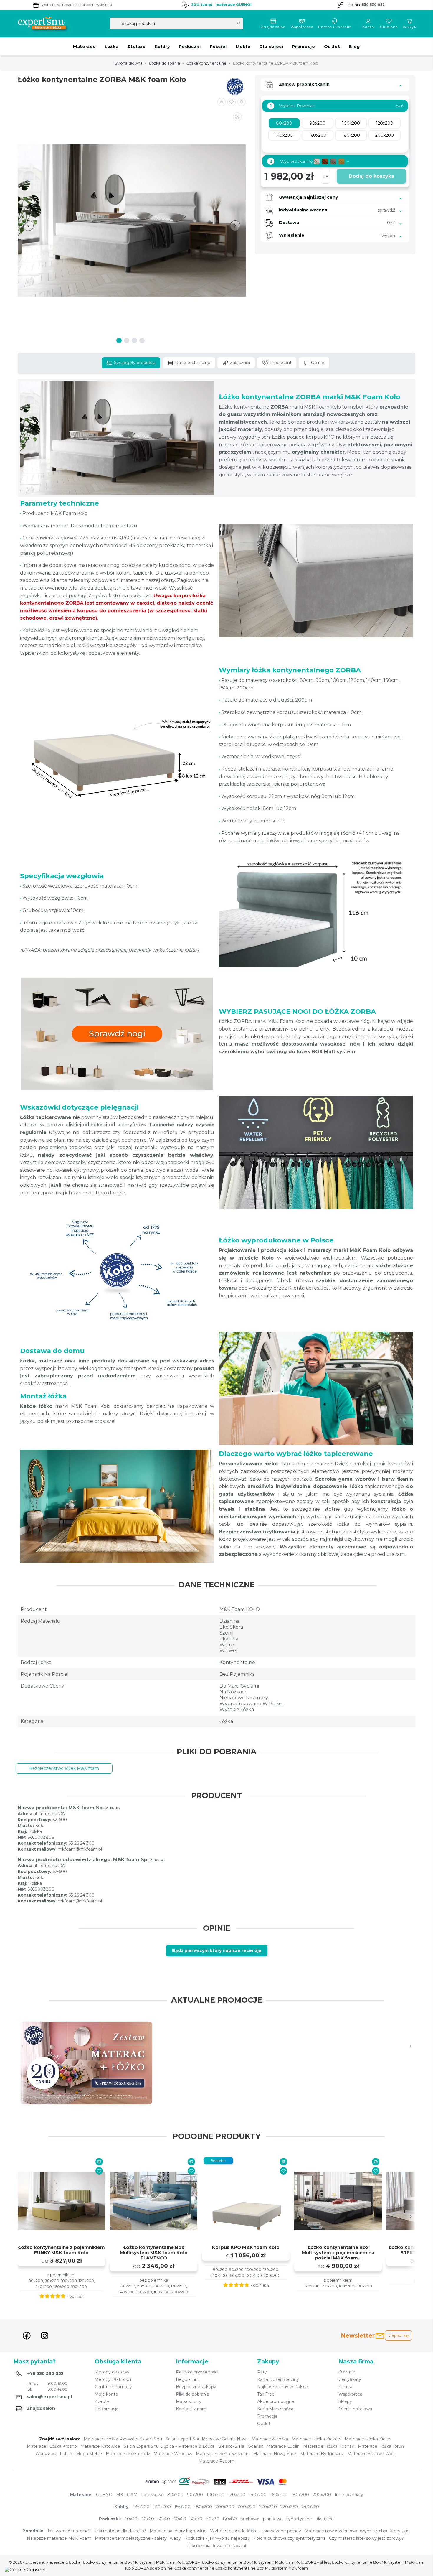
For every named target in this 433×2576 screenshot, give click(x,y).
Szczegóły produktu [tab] (134, 363)
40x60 (148, 2519)
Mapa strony (189, 2401)
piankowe (273, 2519)
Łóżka (111, 47)
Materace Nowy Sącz (275, 2454)
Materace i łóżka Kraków (316, 2439)
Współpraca (302, 27)
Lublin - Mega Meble (81, 2454)
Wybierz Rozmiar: (292, 106)
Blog (354, 47)
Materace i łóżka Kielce (368, 2439)
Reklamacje (107, 2409)
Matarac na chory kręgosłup (178, 2531)
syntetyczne (299, 2519)
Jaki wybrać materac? (69, 2531)
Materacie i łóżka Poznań (329, 2446)
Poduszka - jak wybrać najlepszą (217, 2538)
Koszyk (410, 27)
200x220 (247, 2507)
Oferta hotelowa (355, 2409)
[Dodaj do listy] (232, 102)
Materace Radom (216, 2461)
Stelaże (136, 47)
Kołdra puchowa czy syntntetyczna (289, 2538)
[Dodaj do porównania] (222, 102)
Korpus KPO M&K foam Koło (246, 2247)
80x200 (175, 2495)
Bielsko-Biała (231, 2446)
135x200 (141, 2507)
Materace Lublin (283, 2446)
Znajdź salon (273, 27)
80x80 (230, 2519)
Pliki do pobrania (192, 2394)
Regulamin (187, 2379)
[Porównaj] (99, 2162)
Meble (243, 47)
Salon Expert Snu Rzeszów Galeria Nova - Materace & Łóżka (227, 2439)
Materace (84, 47)
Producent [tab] (280, 363)
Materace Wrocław (173, 2454)
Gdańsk (255, 2446)
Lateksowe (152, 2495)
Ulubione (389, 27)
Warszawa (46, 2454)
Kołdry (162, 47)
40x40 (131, 2519)
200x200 (322, 2495)
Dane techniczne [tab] (192, 363)
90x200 (195, 2495)
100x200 (215, 2495)
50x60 (164, 2519)
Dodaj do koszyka (371, 176)
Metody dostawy (112, 2372)
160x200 (279, 2495)
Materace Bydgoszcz (322, 2454)
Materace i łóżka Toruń (381, 2446)
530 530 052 (373, 5)
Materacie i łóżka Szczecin (223, 2454)
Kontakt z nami (192, 2409)
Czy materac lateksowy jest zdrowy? (366, 2538)
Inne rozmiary (349, 2495)
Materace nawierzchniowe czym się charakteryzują (357, 2531)
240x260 (310, 2507)
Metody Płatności (113, 2379)
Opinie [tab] (317, 363)
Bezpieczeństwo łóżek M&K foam (64, 1768)
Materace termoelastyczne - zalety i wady (138, 2538)
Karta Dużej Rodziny (278, 2379)
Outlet (332, 47)
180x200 (300, 2495)
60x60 (180, 2519)
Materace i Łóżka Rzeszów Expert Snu (123, 2439)
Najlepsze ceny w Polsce (283, 2387)
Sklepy (345, 2401)
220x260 (289, 2507)
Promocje (303, 47)
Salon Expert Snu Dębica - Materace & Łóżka (169, 2446)
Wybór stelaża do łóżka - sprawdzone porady (256, 2531)
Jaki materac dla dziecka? (120, 2531)
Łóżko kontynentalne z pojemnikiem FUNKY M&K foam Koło (62, 2250)
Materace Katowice (100, 2446)
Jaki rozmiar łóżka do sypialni (217, 2546)
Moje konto (106, 2394)
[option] (86, 2063)
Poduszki (190, 47)
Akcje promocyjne (276, 2401)
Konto (368, 27)
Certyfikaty (350, 2379)
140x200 (258, 2495)
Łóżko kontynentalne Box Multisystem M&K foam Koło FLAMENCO (154, 2253)
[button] (242, 102)
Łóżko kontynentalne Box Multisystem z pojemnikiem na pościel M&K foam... (338, 2253)
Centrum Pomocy (113, 2387)
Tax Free (266, 2394)
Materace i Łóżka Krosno (52, 2446)
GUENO (104, 2495)
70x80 (213, 2519)
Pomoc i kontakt (335, 27)
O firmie (347, 2372)
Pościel (218, 47)
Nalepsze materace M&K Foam (59, 2538)
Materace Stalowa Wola (371, 2454)
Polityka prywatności (197, 2372)
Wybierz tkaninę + (309, 161)
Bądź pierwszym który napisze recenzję (217, 1950)
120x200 (237, 2495)
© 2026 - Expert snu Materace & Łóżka (45, 2562)
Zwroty (102, 2401)
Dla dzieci (271, 47)
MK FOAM (127, 2495)
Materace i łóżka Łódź (128, 2454)
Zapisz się (399, 2335)
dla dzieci (325, 2519)
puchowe (250, 2519)
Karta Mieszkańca (275, 2409)
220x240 (268, 2507)
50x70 (196, 2519)
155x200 (182, 2507)
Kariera (345, 2387)
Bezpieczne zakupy (196, 2387)
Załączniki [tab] (239, 363)
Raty (262, 2372)
